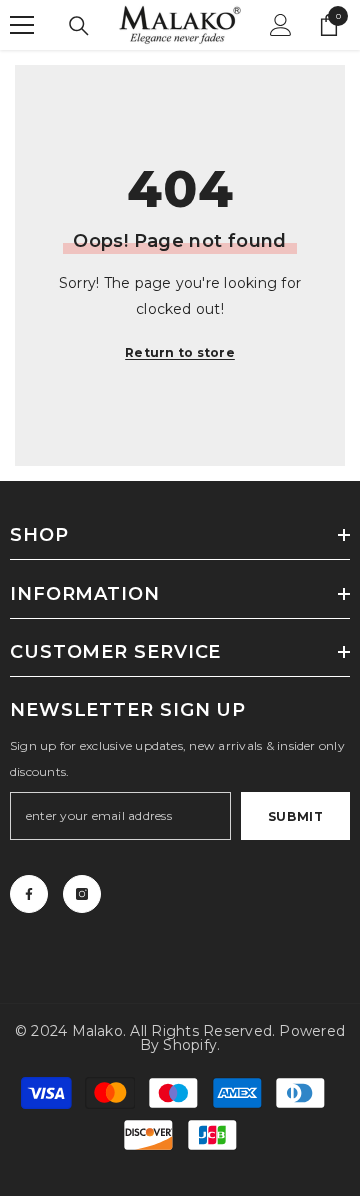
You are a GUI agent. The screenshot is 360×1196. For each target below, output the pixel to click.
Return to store (180, 352)
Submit (296, 816)
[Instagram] (82, 894)
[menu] (22, 25)
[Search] (79, 26)
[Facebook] (29, 894)
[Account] (281, 25)
